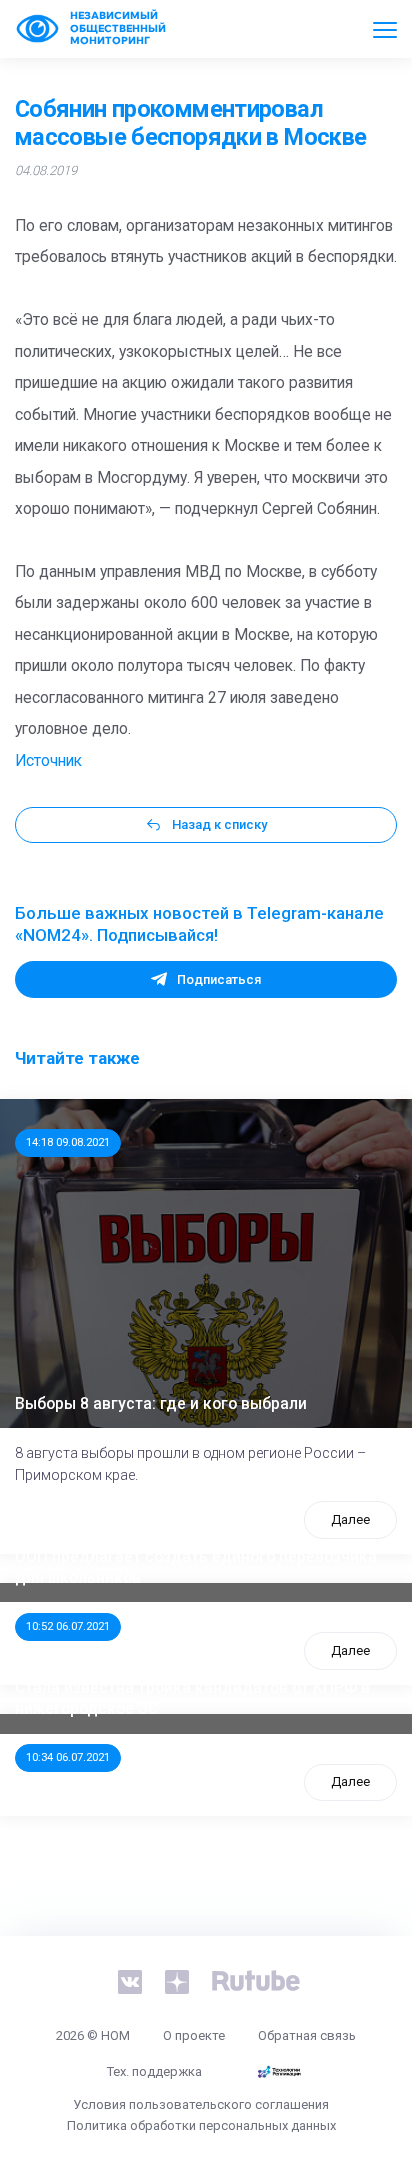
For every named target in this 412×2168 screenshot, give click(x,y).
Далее (350, 1519)
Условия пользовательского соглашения (201, 2104)
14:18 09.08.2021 (68, 1142)
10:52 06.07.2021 (68, 1626)
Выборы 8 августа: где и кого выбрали (161, 1404)
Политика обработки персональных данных (201, 2125)
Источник (48, 761)
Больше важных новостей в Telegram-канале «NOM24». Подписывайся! (199, 924)
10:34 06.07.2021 (68, 1757)
